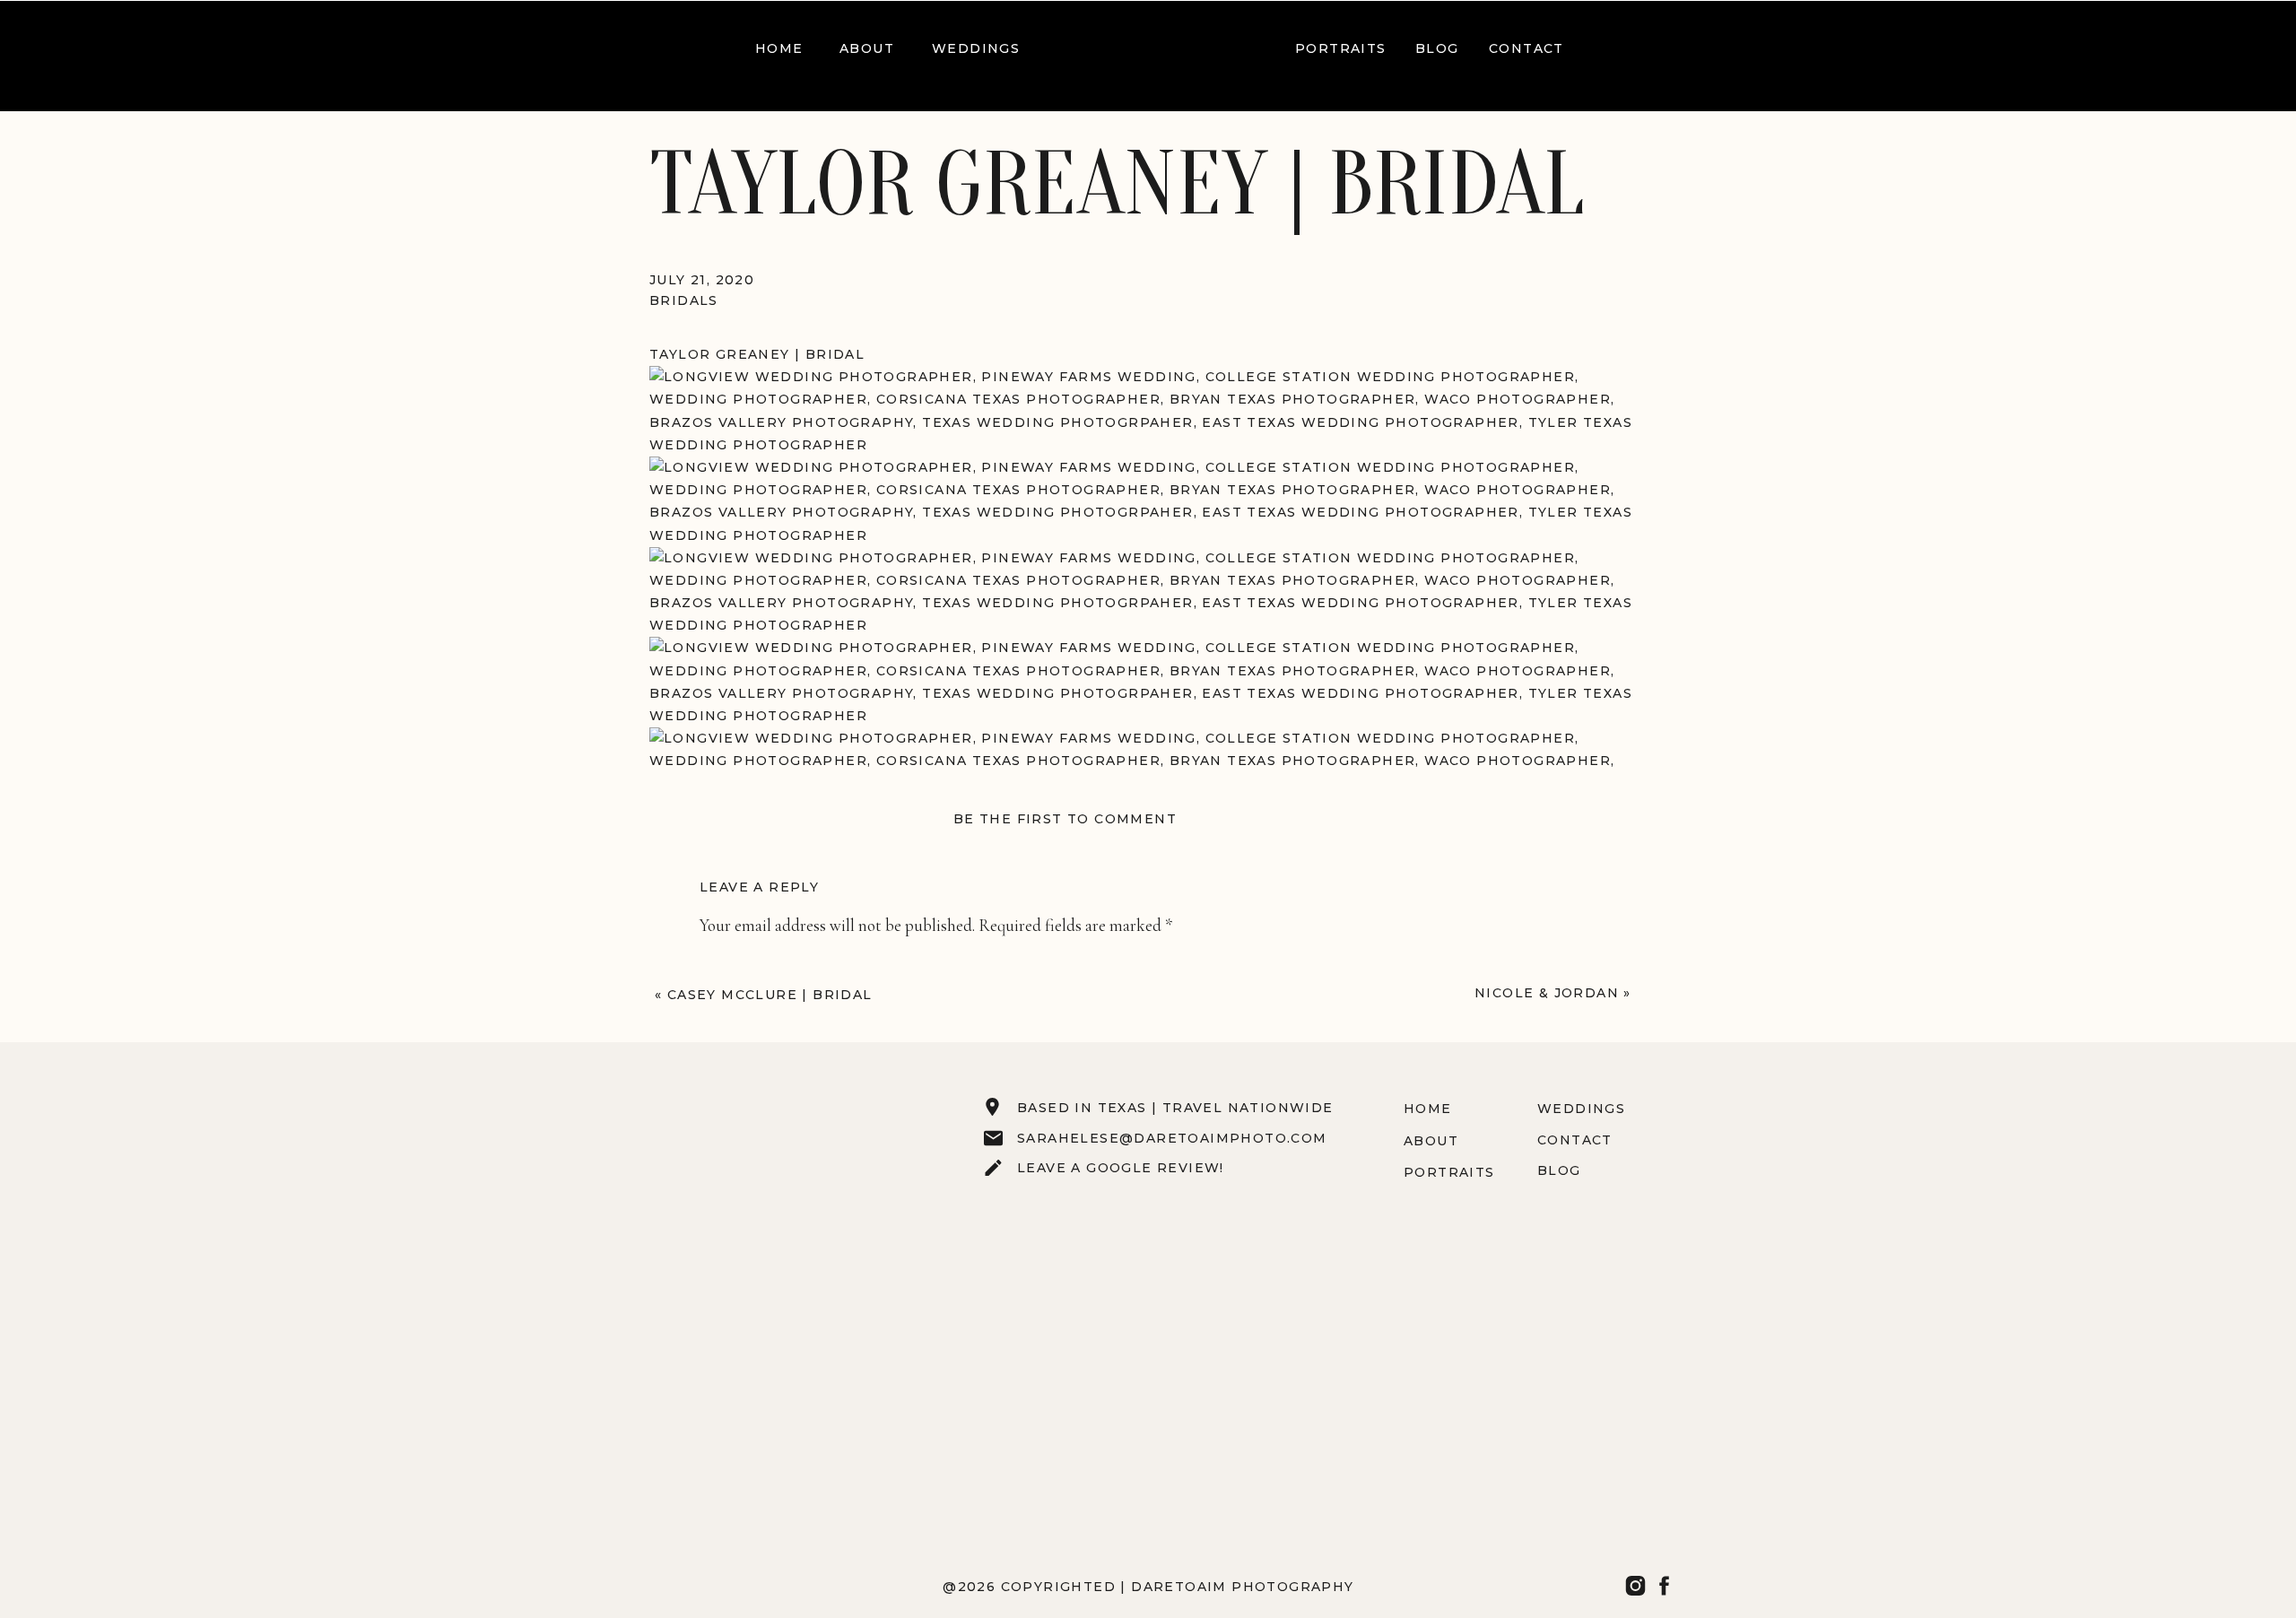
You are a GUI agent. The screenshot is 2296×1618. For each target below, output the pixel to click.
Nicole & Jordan (1547, 993)
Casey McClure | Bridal (770, 995)
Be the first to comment (1065, 819)
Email (724, 1253)
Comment (739, 964)
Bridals (684, 300)
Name (725, 1189)
